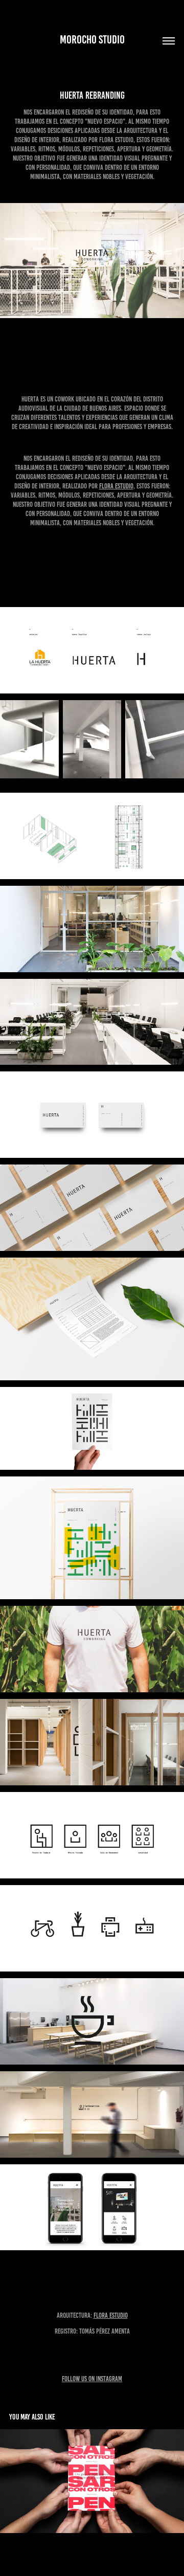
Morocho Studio (92, 40)
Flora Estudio (116, 486)
